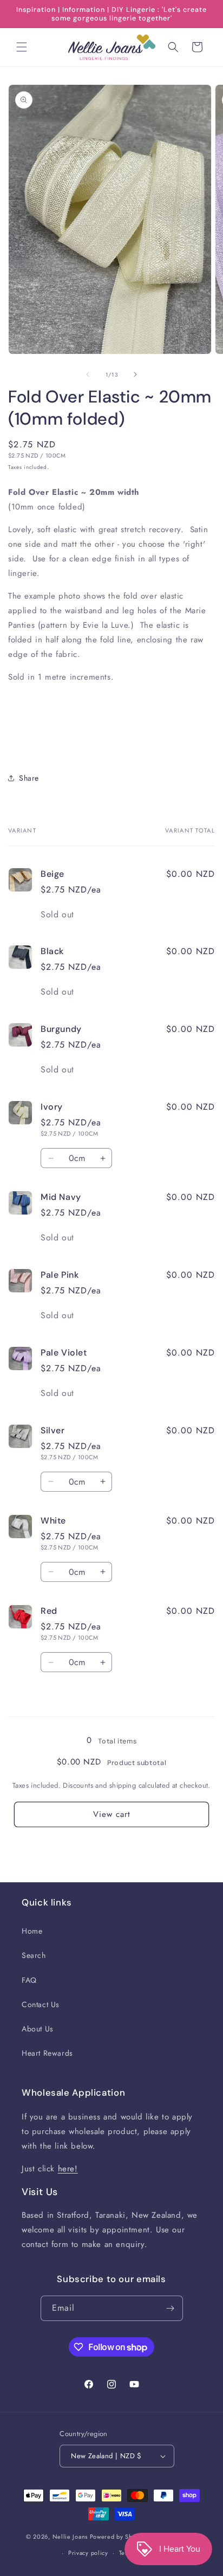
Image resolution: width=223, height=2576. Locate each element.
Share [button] (29, 778)
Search (34, 1955)
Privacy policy (88, 2553)
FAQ (29, 1980)
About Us (38, 2029)
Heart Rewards (47, 2053)
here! (68, 2169)
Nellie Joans (70, 2537)
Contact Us (41, 2004)
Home (32, 1931)
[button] (22, 47)
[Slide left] (88, 374)
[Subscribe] (170, 2308)
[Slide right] (135, 374)
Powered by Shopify (119, 2537)
